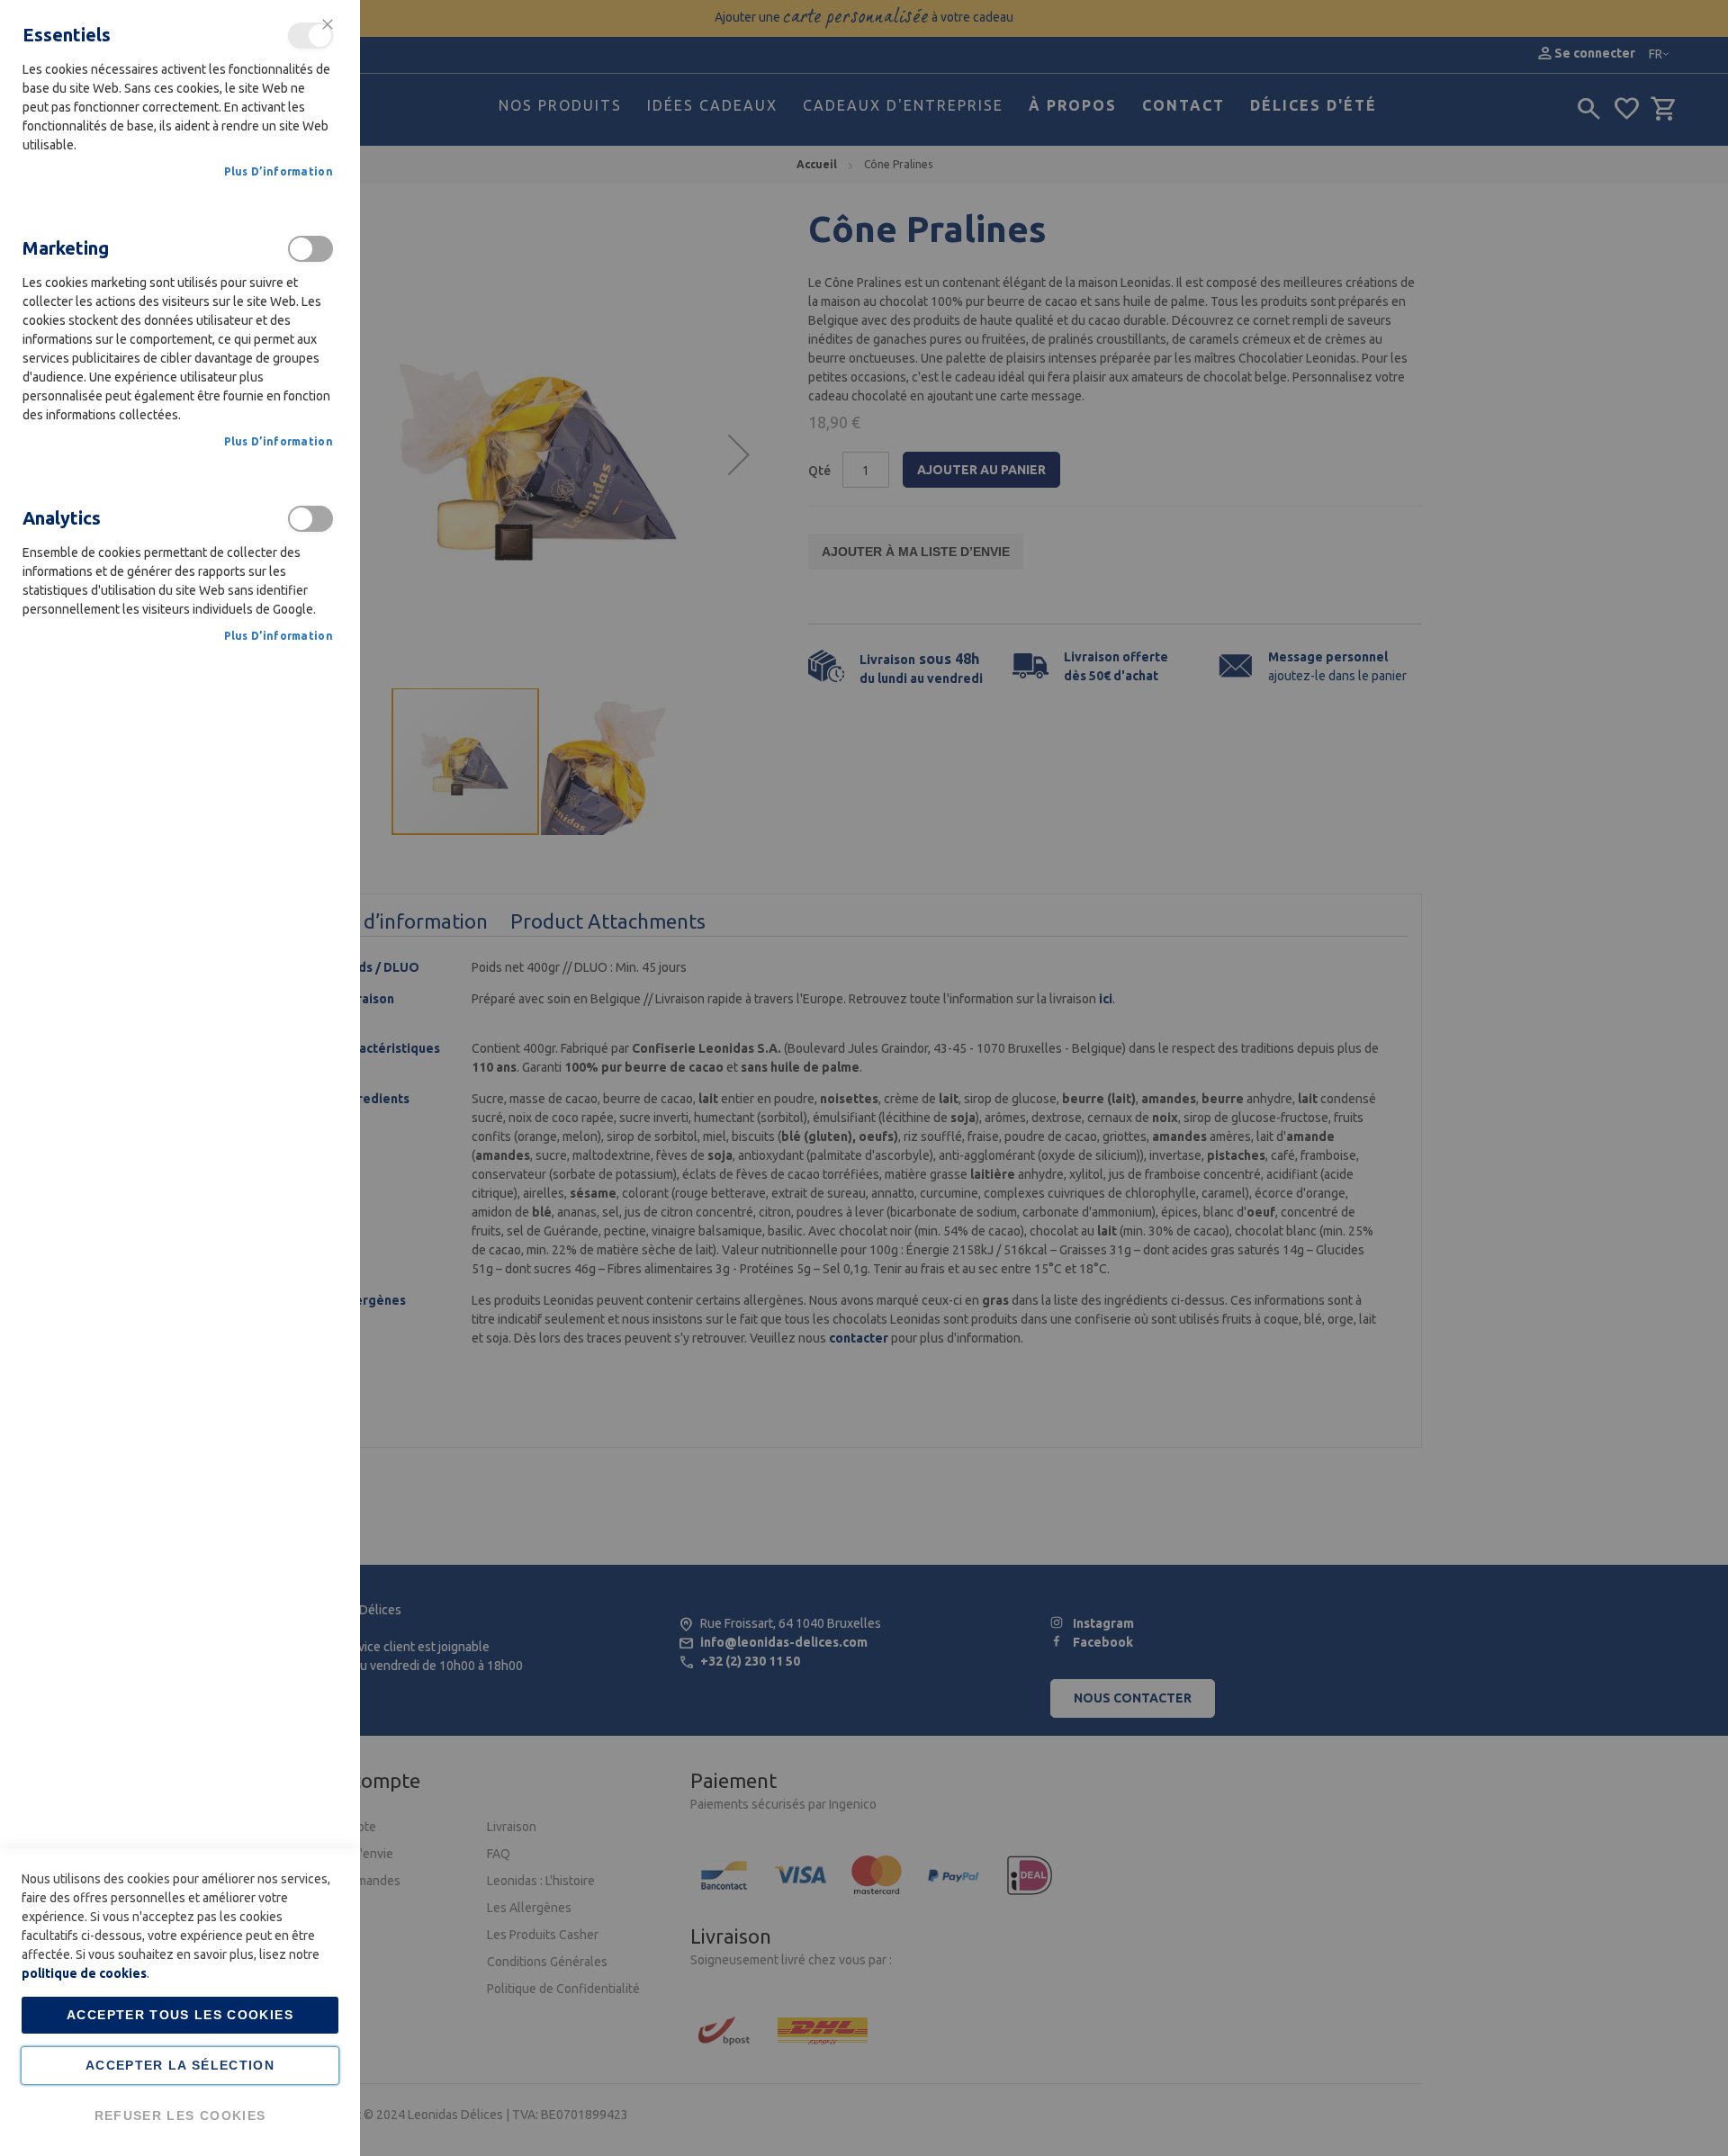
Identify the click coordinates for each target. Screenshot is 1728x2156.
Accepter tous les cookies (180, 2015)
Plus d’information (279, 171)
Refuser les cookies (180, 2116)
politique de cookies (84, 1973)
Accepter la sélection (180, 2065)
